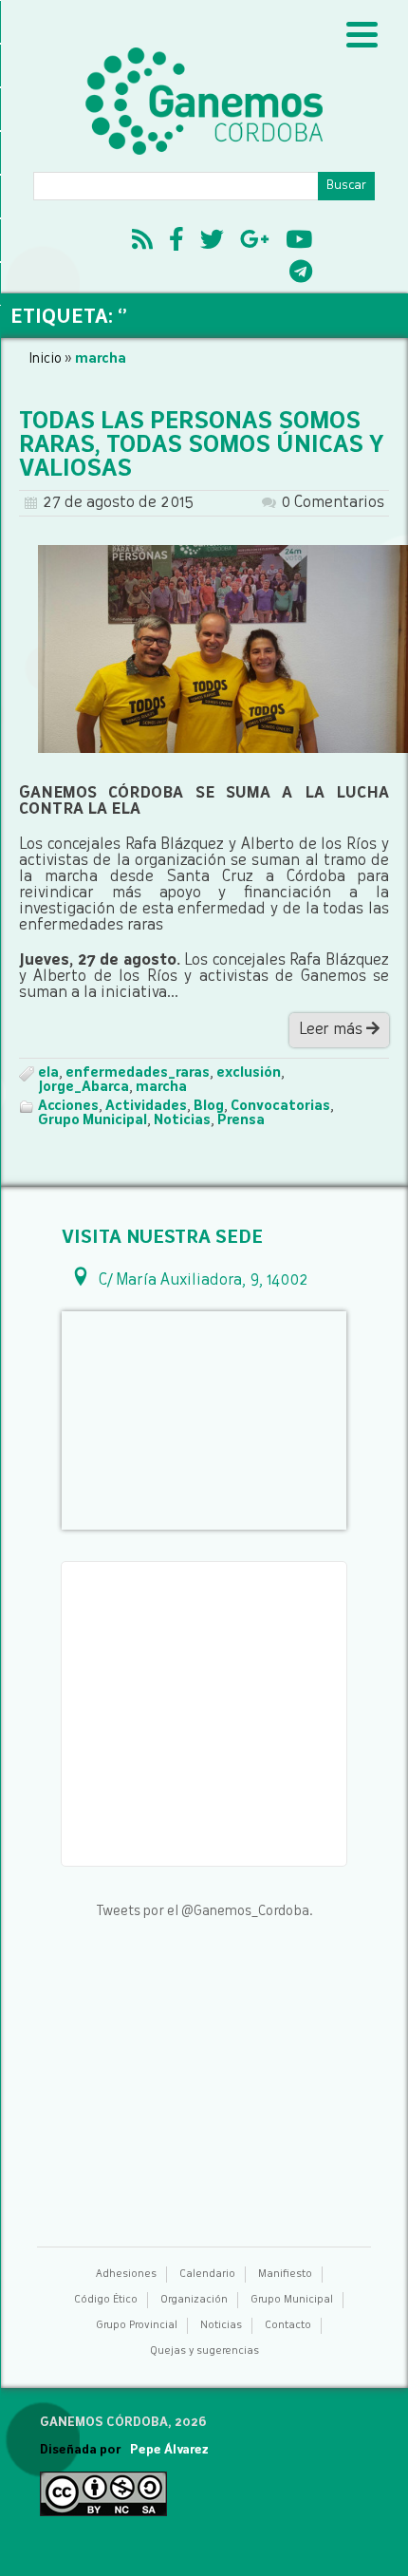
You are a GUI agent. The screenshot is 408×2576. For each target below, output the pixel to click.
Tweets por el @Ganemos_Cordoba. (204, 1911)
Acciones (68, 1106)
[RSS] (142, 242)
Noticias (182, 1120)
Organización (194, 2300)
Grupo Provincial (137, 2326)
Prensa (241, 1120)
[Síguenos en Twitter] (212, 242)
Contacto (288, 2326)
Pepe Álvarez (169, 2450)
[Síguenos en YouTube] (299, 242)
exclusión (249, 1073)
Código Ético (106, 2300)
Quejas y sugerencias (204, 2351)
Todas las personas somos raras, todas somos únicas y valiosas (201, 446)
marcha (161, 1087)
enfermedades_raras (138, 1073)
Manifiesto (285, 2275)
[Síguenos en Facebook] (176, 242)
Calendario (207, 2275)
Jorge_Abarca (83, 1087)
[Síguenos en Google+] (255, 242)
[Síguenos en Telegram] (301, 274)
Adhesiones (126, 2275)
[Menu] (362, 36)
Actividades (146, 1106)
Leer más (333, 1030)
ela (48, 1073)
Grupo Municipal (93, 1120)
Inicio (45, 359)
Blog (209, 1106)
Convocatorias (280, 1106)
